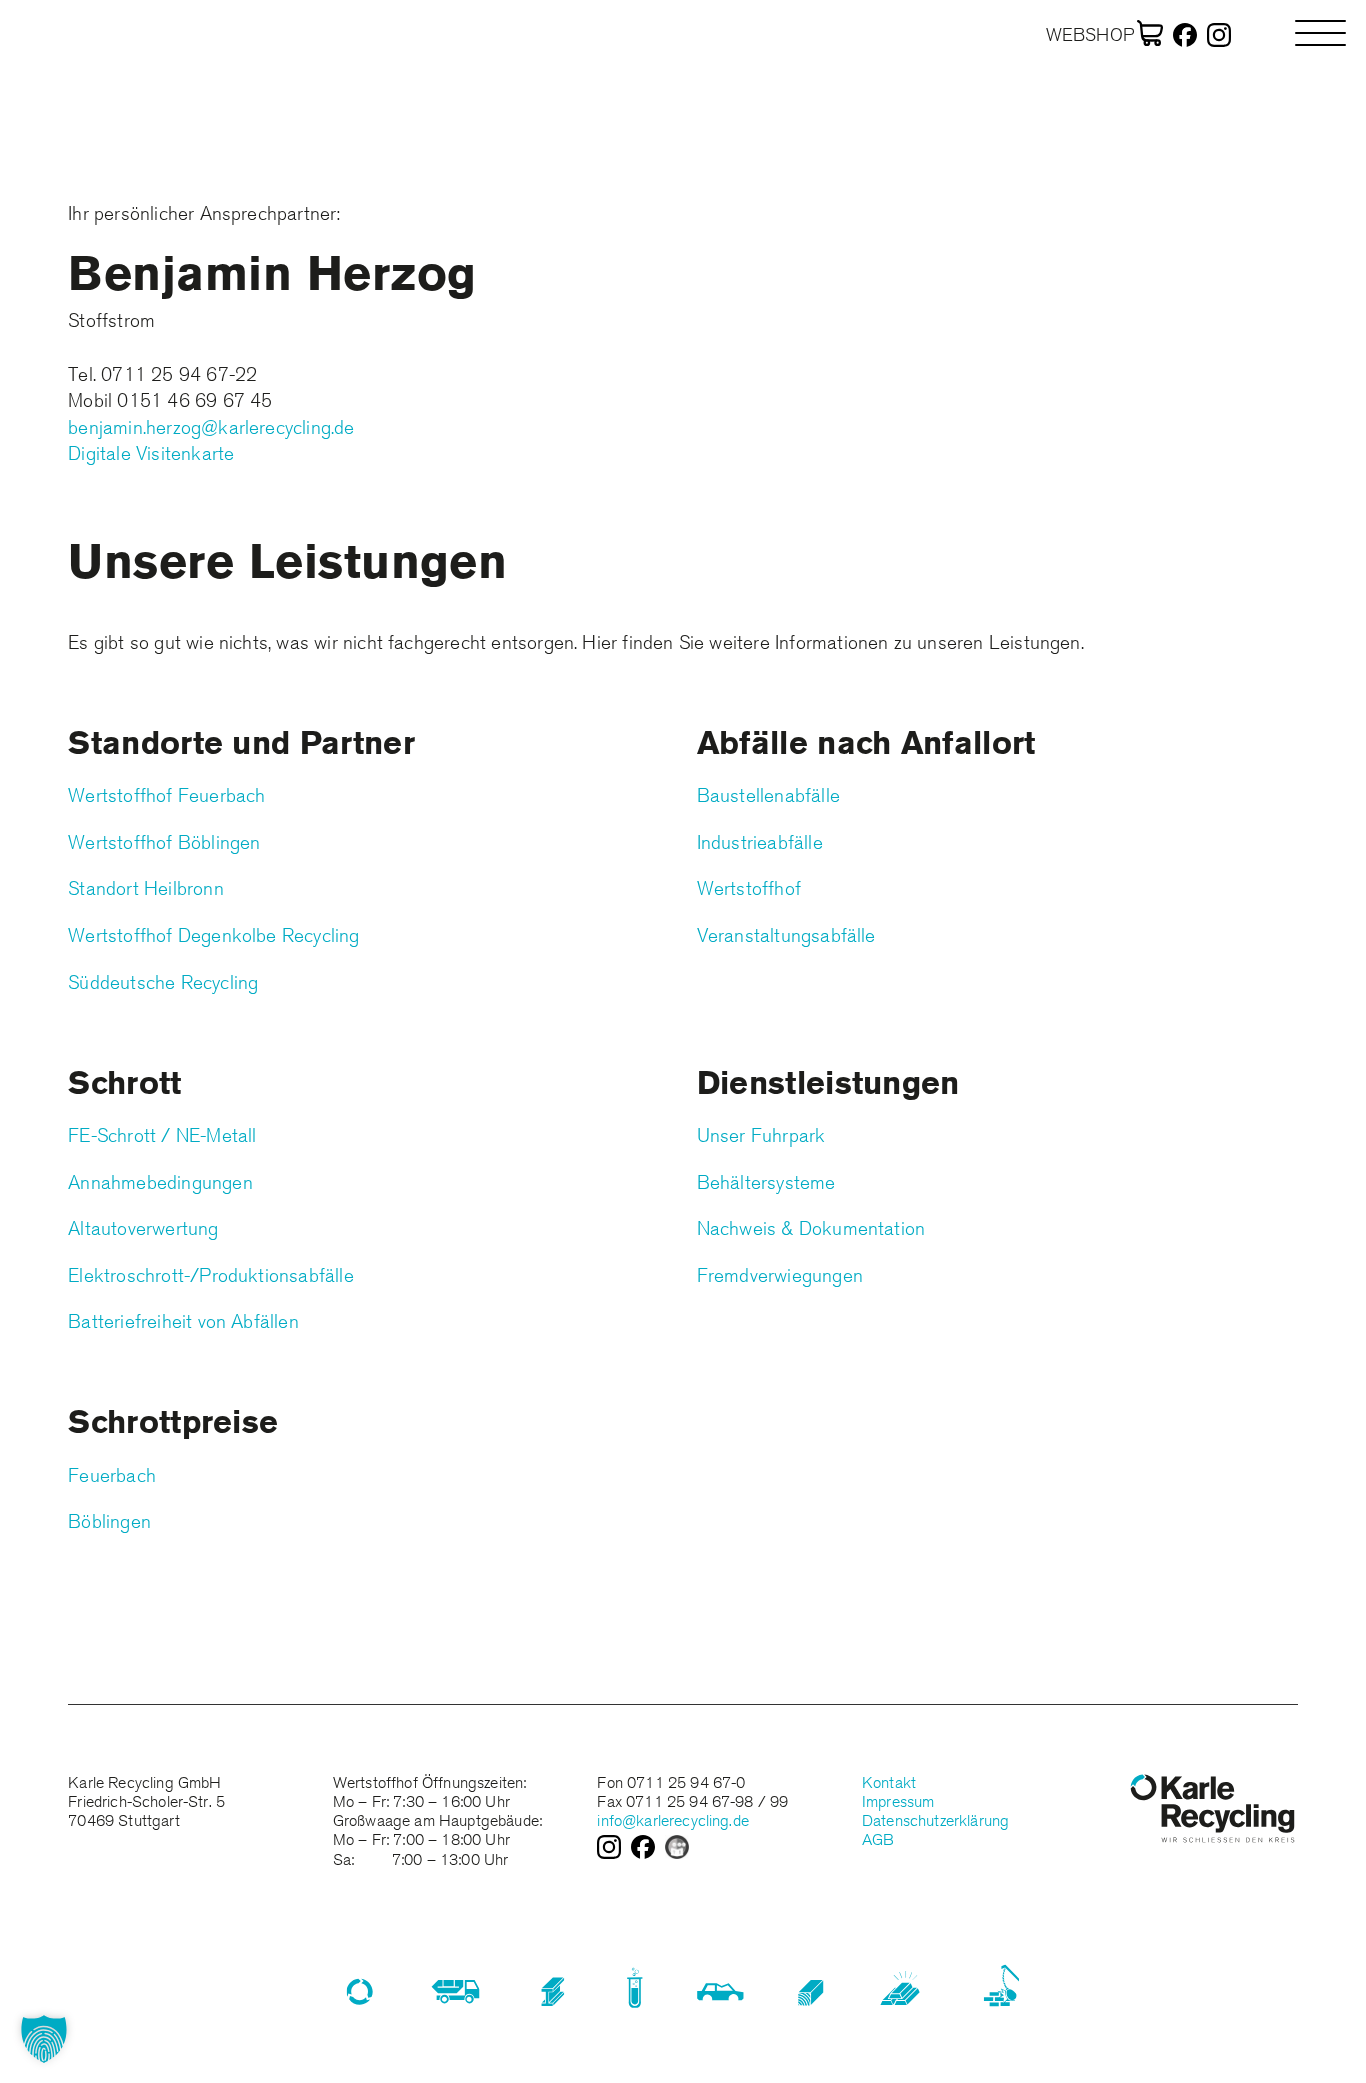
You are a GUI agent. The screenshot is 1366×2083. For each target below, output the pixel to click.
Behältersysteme (766, 1182)
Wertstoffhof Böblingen (164, 842)
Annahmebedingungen (160, 1182)
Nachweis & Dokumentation (811, 1228)
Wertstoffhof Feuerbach (166, 795)
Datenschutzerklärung (935, 1820)
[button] (44, 2039)
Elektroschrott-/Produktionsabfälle (210, 1275)
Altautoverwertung (143, 1228)
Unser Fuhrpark (761, 1135)
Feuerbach (112, 1475)
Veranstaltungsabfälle (786, 935)
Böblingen (109, 1521)
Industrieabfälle (760, 842)
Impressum (898, 1801)
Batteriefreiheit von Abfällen (183, 1321)
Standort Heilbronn (145, 888)
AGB (878, 1839)
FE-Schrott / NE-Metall (162, 1135)
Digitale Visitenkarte (151, 453)
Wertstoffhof (749, 888)
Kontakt (889, 1782)
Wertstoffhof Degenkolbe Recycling (213, 935)
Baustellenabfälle (768, 795)
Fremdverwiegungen (780, 1275)
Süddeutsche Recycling (163, 982)
